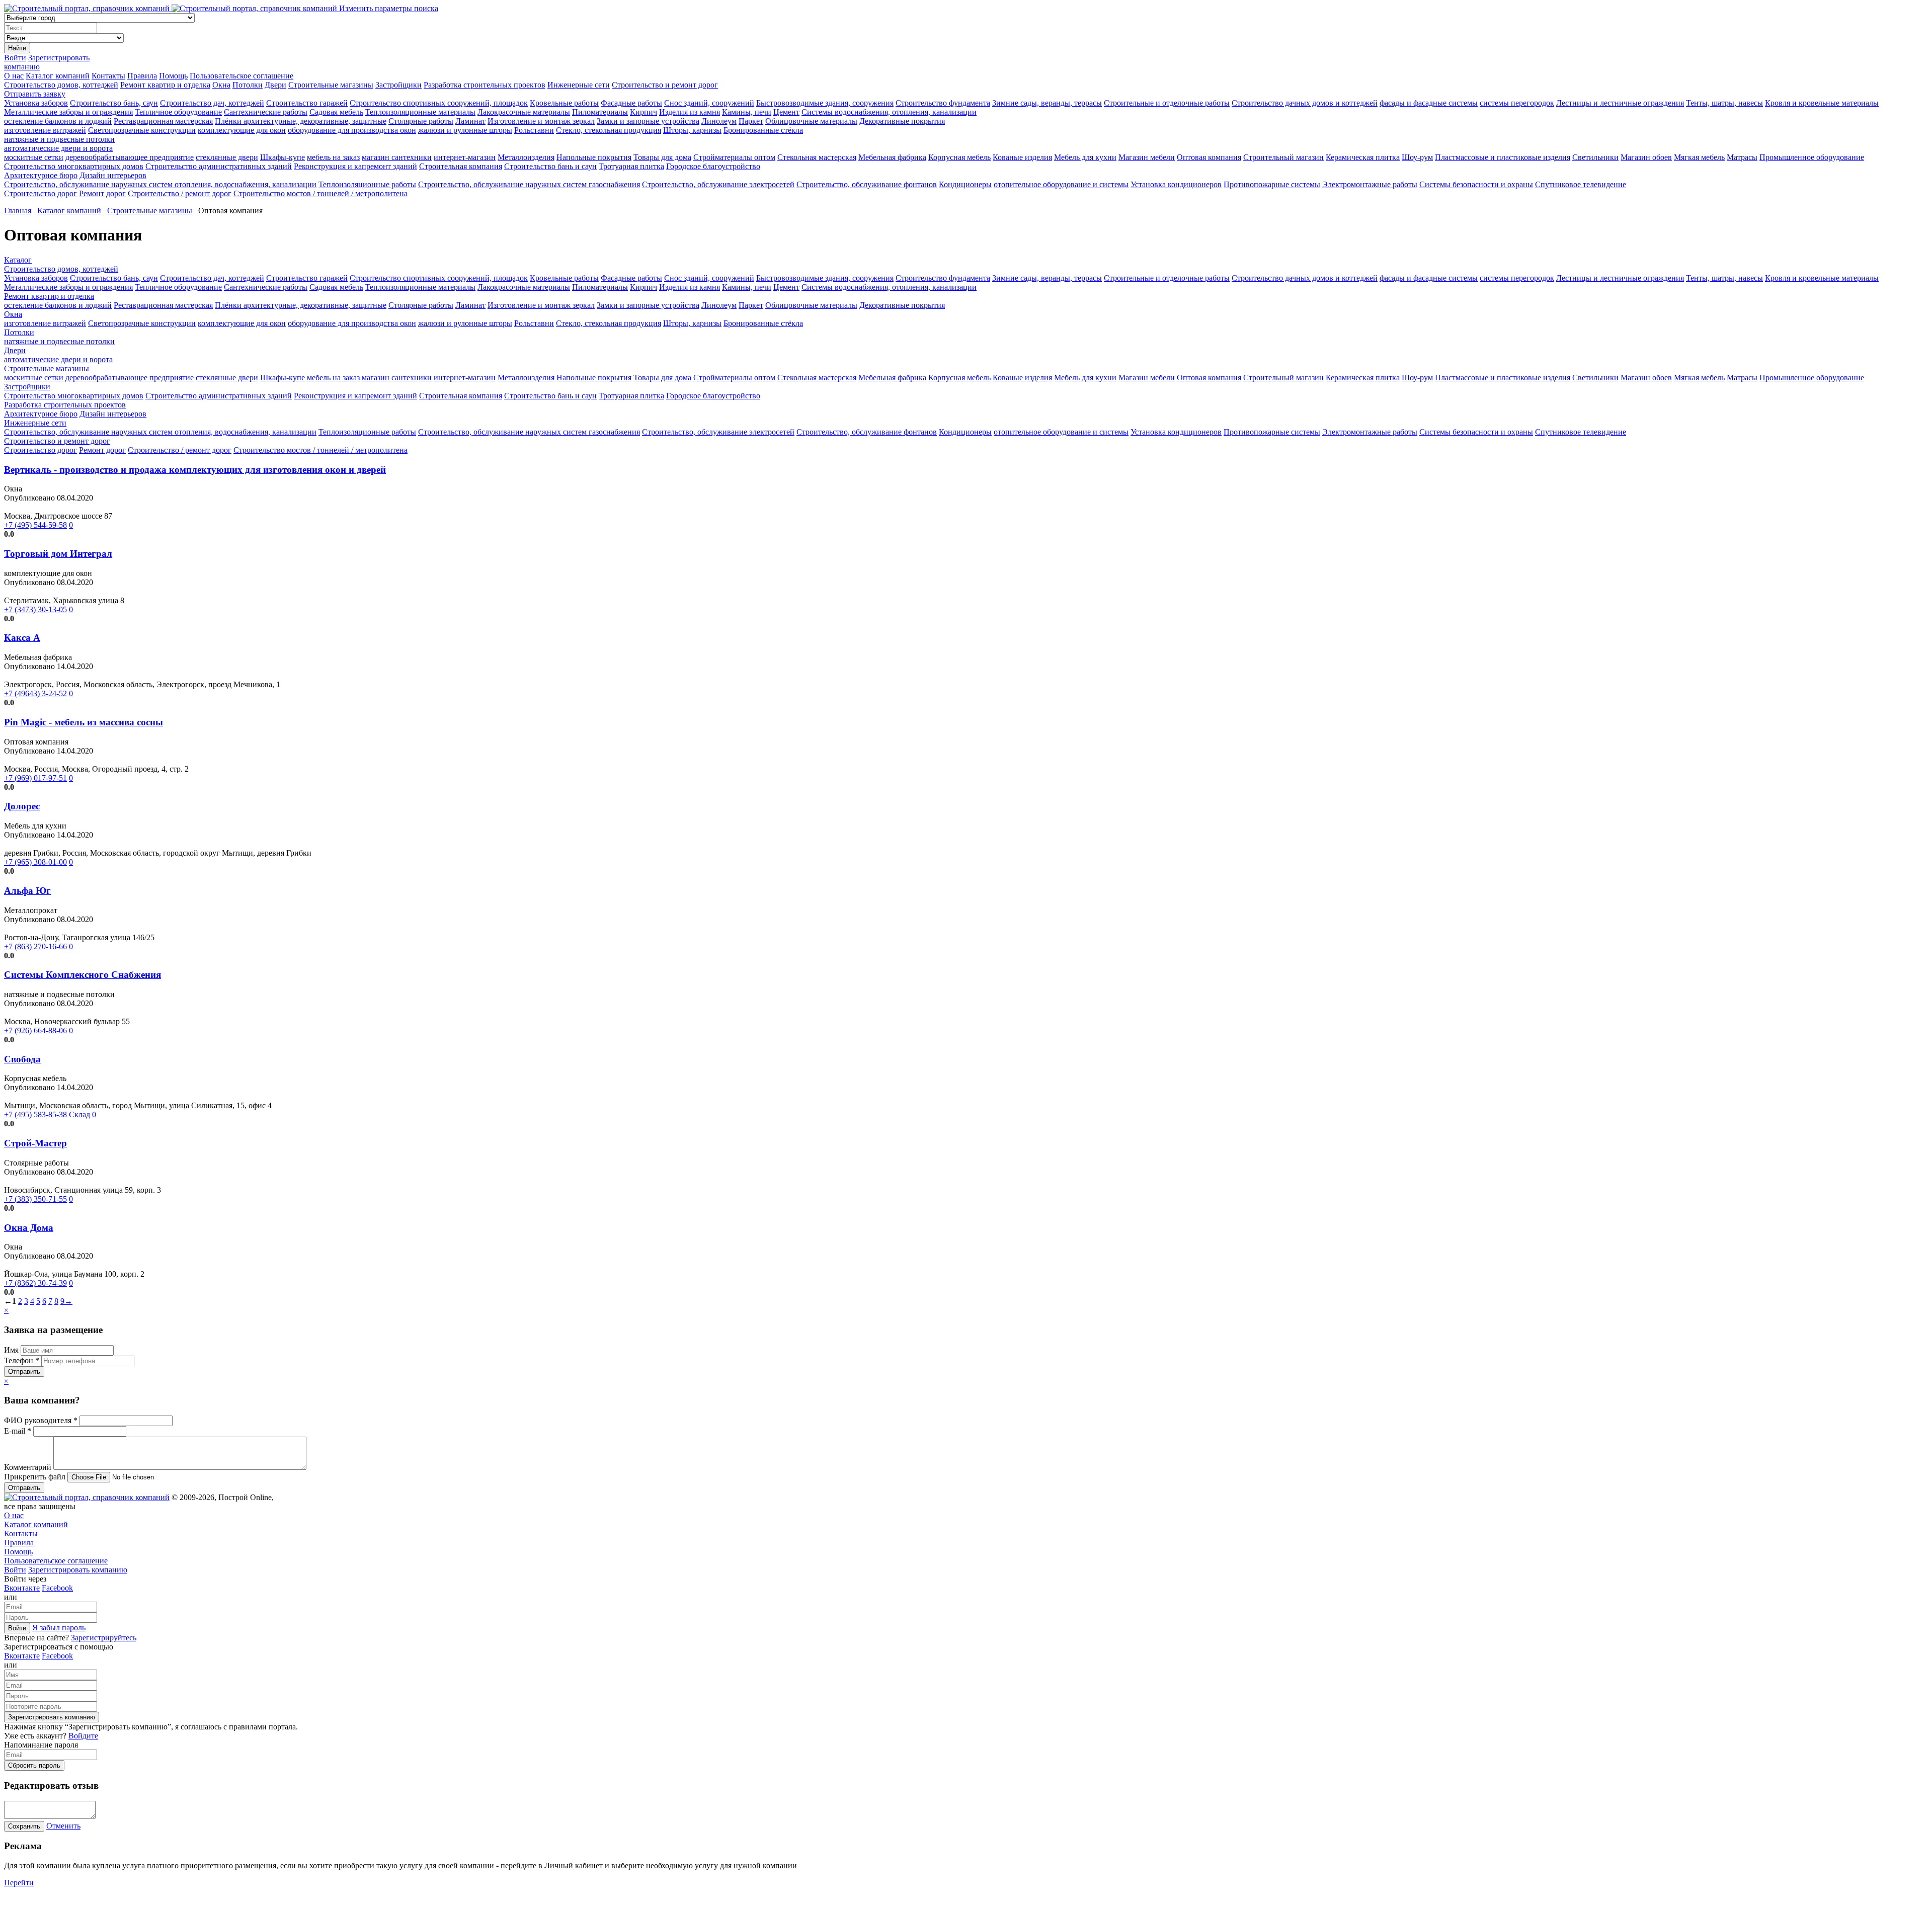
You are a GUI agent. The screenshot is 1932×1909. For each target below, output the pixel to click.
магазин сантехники (397, 157)
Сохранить (24, 1826)
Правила (142, 76)
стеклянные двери (227, 157)
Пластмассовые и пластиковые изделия (1503, 157)
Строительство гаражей (307, 103)
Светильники (1595, 157)
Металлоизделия (526, 157)
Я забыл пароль (59, 1628)
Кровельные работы (564, 103)
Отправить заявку (35, 94)
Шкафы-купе (283, 157)
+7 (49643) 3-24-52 (35, 693)
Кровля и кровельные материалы (1822, 103)
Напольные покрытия (594, 157)
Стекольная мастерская (817, 157)
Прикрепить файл (36, 1477)
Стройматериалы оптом (734, 157)
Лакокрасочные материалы (524, 112)
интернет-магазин (465, 157)
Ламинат (470, 121)
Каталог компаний (58, 76)
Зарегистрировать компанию (78, 1570)
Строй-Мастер (35, 1143)
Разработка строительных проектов (485, 85)
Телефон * (23, 1360)
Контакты (108, 76)
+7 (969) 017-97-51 (35, 778)
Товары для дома (662, 157)
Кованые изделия (1022, 157)
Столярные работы (421, 121)
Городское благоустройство (713, 166)
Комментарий (29, 1467)
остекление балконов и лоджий (58, 121)
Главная (18, 211)
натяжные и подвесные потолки (59, 139)
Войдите (83, 1736)
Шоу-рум (1417, 157)
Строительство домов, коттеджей (61, 85)
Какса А (22, 638)
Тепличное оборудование (178, 112)
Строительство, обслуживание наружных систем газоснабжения (529, 184)
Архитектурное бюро (41, 175)
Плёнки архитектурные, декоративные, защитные (301, 121)
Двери (275, 85)
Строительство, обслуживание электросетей (718, 184)
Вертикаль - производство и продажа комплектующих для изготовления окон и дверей (195, 470)
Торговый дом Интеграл (58, 554)
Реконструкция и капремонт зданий (355, 166)
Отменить (63, 1826)
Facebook (57, 1588)
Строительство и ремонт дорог (665, 85)
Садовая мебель (336, 112)
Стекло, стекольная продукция (609, 130)
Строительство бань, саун (114, 103)
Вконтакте (22, 1588)
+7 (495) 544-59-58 (35, 525)
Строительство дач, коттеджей (212, 103)
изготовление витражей (45, 130)
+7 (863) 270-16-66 (35, 946)
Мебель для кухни (1085, 157)
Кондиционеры (965, 184)
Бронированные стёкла (763, 130)
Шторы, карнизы (692, 130)
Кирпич (643, 112)
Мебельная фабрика (892, 157)
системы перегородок (1517, 103)
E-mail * (19, 1431)
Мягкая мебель (1699, 157)
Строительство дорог (41, 193)
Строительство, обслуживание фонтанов (867, 184)
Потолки (248, 85)
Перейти (19, 1883)
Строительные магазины (331, 85)
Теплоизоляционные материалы (420, 112)
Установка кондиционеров (1176, 184)
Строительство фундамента (943, 103)
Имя (12, 1350)
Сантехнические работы (266, 112)
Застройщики (398, 85)
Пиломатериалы (600, 112)
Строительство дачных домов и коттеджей (1305, 103)
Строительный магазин (1283, 157)
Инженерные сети (579, 85)
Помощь (173, 76)
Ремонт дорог (102, 193)
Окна (221, 85)
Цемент (786, 112)
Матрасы (1742, 157)
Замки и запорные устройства (648, 121)
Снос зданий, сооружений (709, 103)
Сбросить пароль (34, 1765)
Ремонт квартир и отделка (165, 85)
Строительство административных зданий (219, 166)
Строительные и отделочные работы (1167, 103)
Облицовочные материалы (811, 121)
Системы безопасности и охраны (1476, 184)
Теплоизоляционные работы (367, 184)
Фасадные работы (631, 103)
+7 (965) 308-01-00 (35, 862)
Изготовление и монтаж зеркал (541, 121)
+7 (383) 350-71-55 (35, 1199)
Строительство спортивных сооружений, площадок (439, 103)
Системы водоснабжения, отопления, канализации (889, 112)
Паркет (751, 121)
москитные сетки (34, 157)
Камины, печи (747, 112)
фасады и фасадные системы (1429, 103)
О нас (14, 76)
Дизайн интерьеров (113, 175)
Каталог (18, 260)
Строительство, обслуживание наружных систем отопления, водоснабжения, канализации (160, 184)
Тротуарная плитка (631, 166)
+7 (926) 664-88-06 (35, 1030)
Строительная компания (461, 166)
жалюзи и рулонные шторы (465, 130)
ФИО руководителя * (42, 1420)
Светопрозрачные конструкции (142, 130)
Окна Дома (29, 1228)
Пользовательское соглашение (242, 76)
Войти (15, 58)
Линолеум (719, 121)
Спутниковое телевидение (1581, 184)
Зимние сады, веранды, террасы (1047, 103)
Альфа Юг (27, 891)
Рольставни (534, 130)
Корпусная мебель (959, 157)
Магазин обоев (1646, 157)
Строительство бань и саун (550, 166)
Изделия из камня (690, 112)
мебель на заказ (333, 157)
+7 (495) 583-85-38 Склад (47, 1114)
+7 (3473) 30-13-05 (35, 609)
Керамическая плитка (1363, 157)
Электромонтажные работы (1370, 184)
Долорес (22, 806)
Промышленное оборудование (1812, 157)
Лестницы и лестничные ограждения (1620, 103)
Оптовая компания (1209, 157)
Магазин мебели (1147, 157)
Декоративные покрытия (902, 121)
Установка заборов (36, 103)
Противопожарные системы (1272, 184)
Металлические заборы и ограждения (68, 112)
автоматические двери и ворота (58, 148)
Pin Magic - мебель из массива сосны (84, 722)
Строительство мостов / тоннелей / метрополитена (320, 193)
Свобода (22, 1059)
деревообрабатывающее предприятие (130, 157)
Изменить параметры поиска (389, 8)
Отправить (24, 1372)
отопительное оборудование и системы (1061, 184)
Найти (17, 48)
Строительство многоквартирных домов (74, 166)
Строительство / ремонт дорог (180, 193)
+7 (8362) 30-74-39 (35, 1283)
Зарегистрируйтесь (104, 1638)
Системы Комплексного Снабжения (83, 975)
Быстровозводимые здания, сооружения (825, 103)
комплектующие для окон (242, 130)
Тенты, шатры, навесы (1724, 103)
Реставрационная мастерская (163, 121)
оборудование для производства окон (352, 130)
